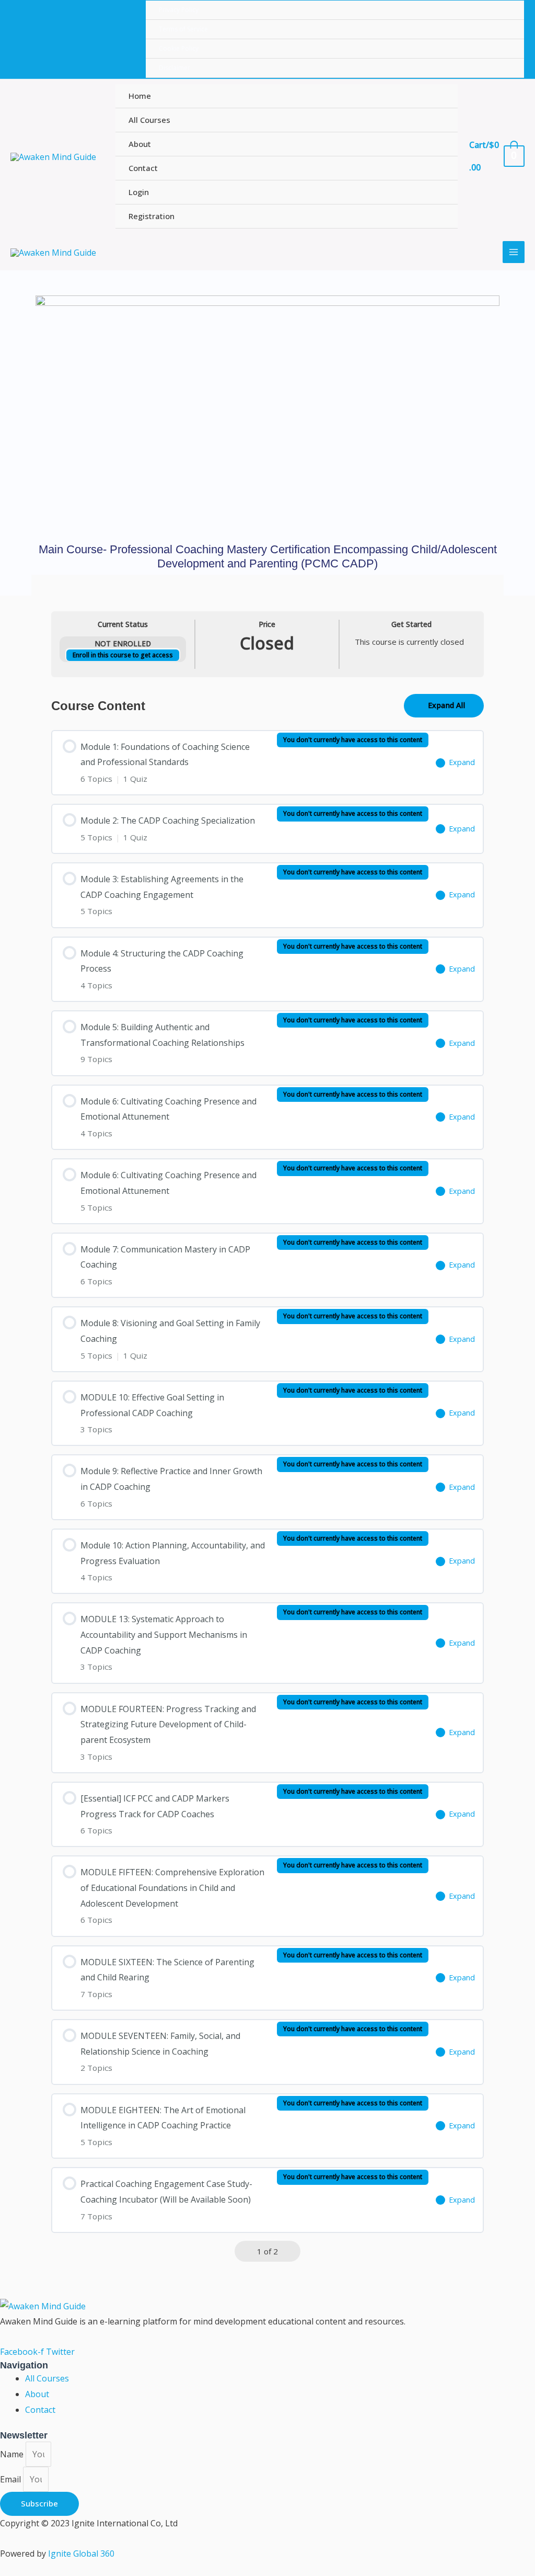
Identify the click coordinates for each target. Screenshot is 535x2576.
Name (13, 2454)
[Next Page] (291, 2252)
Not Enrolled (123, 643)
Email (11, 2479)
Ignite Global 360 (81, 2554)
